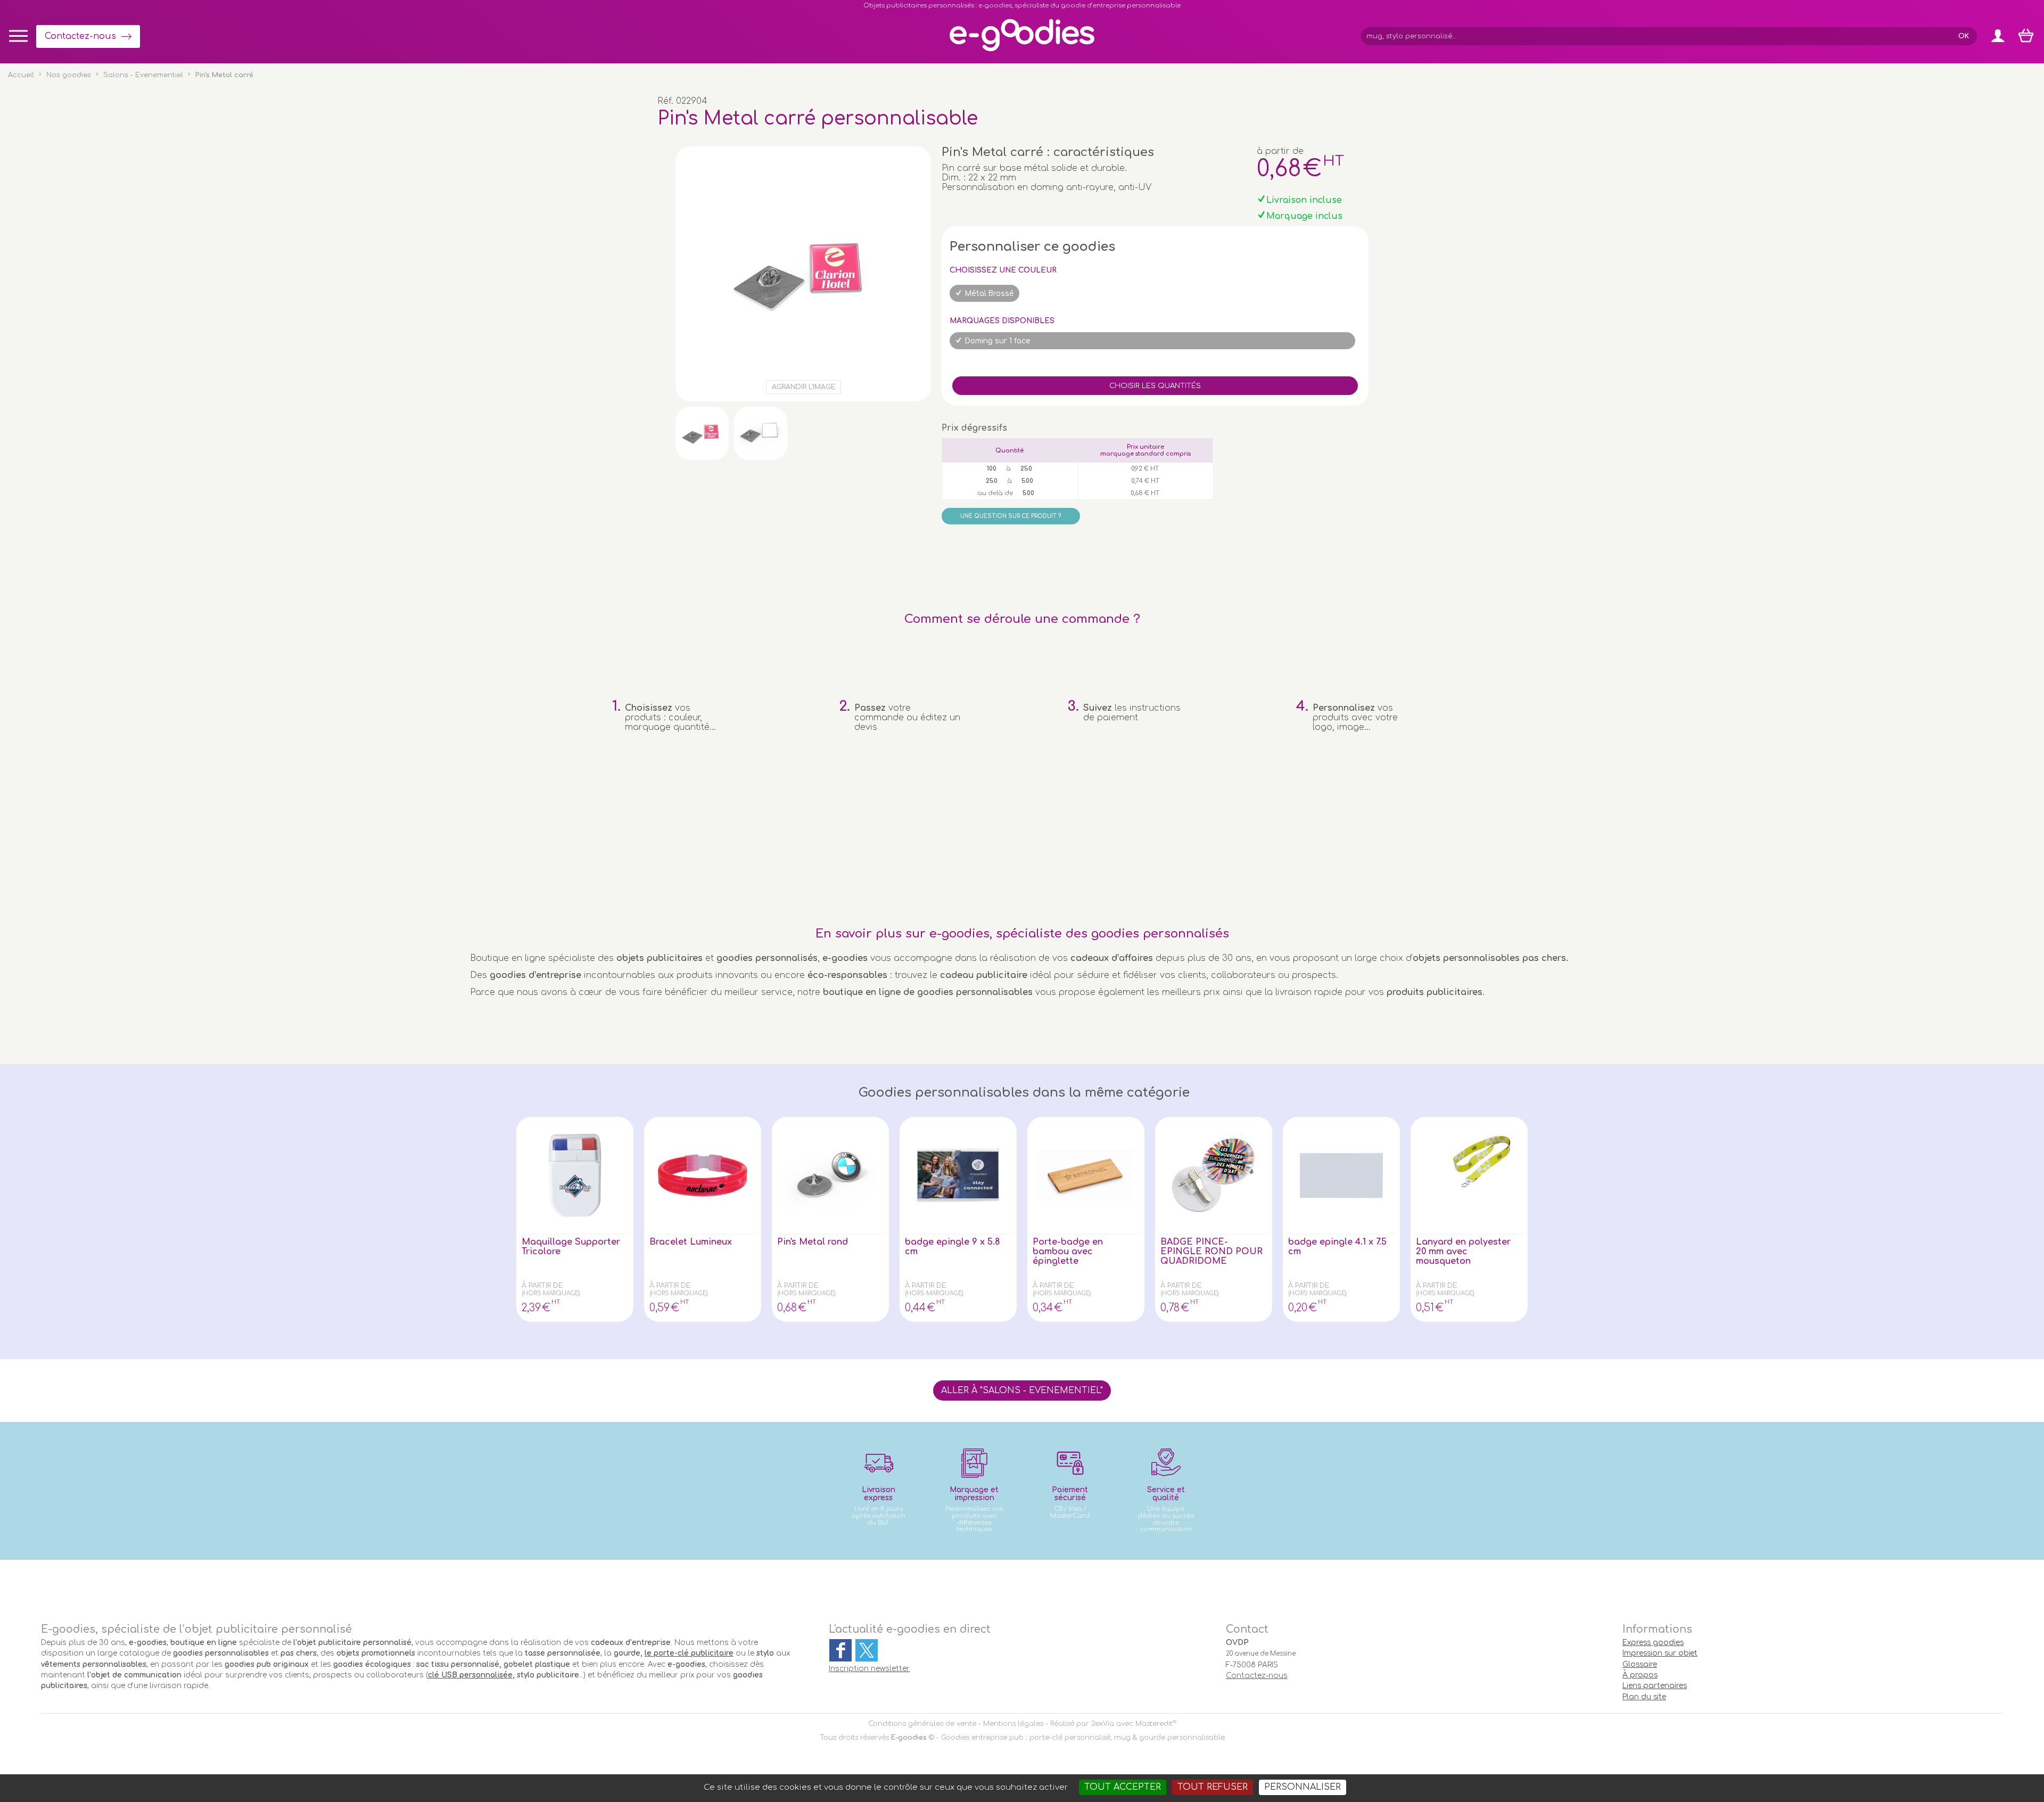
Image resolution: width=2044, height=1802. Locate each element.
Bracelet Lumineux (691, 1242)
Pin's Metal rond (813, 1242)
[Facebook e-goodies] (840, 1650)
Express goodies (1653, 1643)
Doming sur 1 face (998, 341)
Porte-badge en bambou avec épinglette (1068, 1252)
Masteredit (1154, 1724)
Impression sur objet (1660, 1653)
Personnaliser (1303, 1787)
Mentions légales (1013, 1724)
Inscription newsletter (869, 1669)
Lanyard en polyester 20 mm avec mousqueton (1463, 1252)
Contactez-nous (80, 36)
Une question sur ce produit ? (1011, 516)
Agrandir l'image (803, 387)
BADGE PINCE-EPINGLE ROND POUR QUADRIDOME (1211, 1252)
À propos (1640, 1675)
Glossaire (1640, 1664)
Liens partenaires (1655, 1686)
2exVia (1103, 1724)
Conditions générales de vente (922, 1724)
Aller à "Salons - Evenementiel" (1022, 1390)
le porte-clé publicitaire (689, 1653)
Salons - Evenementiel (143, 75)
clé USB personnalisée (470, 1675)
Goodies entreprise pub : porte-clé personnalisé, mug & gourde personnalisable (1083, 1738)
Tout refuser (1213, 1787)
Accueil (21, 75)
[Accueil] (1022, 51)
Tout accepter (1123, 1787)
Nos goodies (69, 75)
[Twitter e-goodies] (867, 1650)
